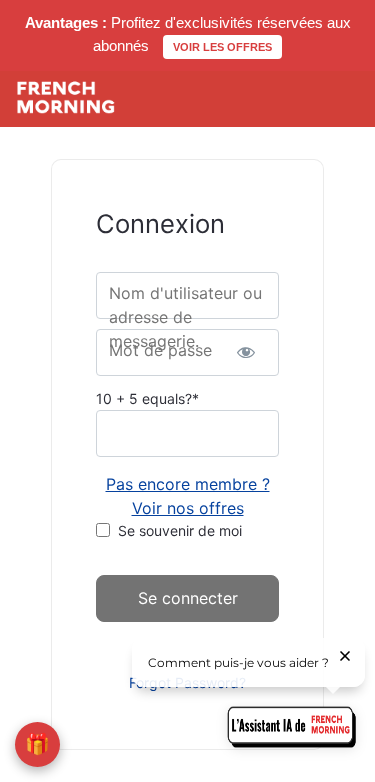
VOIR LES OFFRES (222, 47)
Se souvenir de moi (180, 530)
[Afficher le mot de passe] (246, 352)
